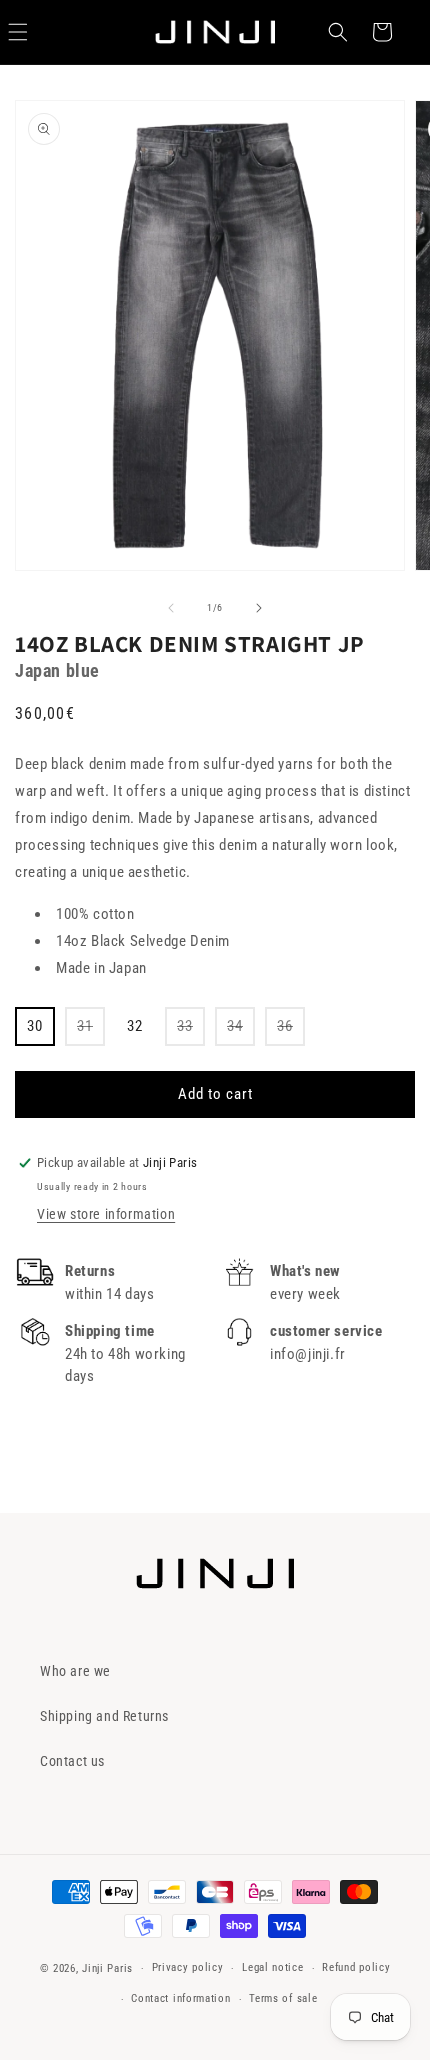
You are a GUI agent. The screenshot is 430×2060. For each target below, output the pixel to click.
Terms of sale (283, 1998)
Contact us (72, 1761)
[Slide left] (171, 608)
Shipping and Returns (104, 1716)
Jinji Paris (107, 1968)
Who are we (75, 1671)
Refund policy (356, 1967)
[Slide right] (259, 608)
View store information (106, 1214)
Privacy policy (188, 1967)
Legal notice (272, 1967)
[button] (338, 32)
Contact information (180, 1998)
